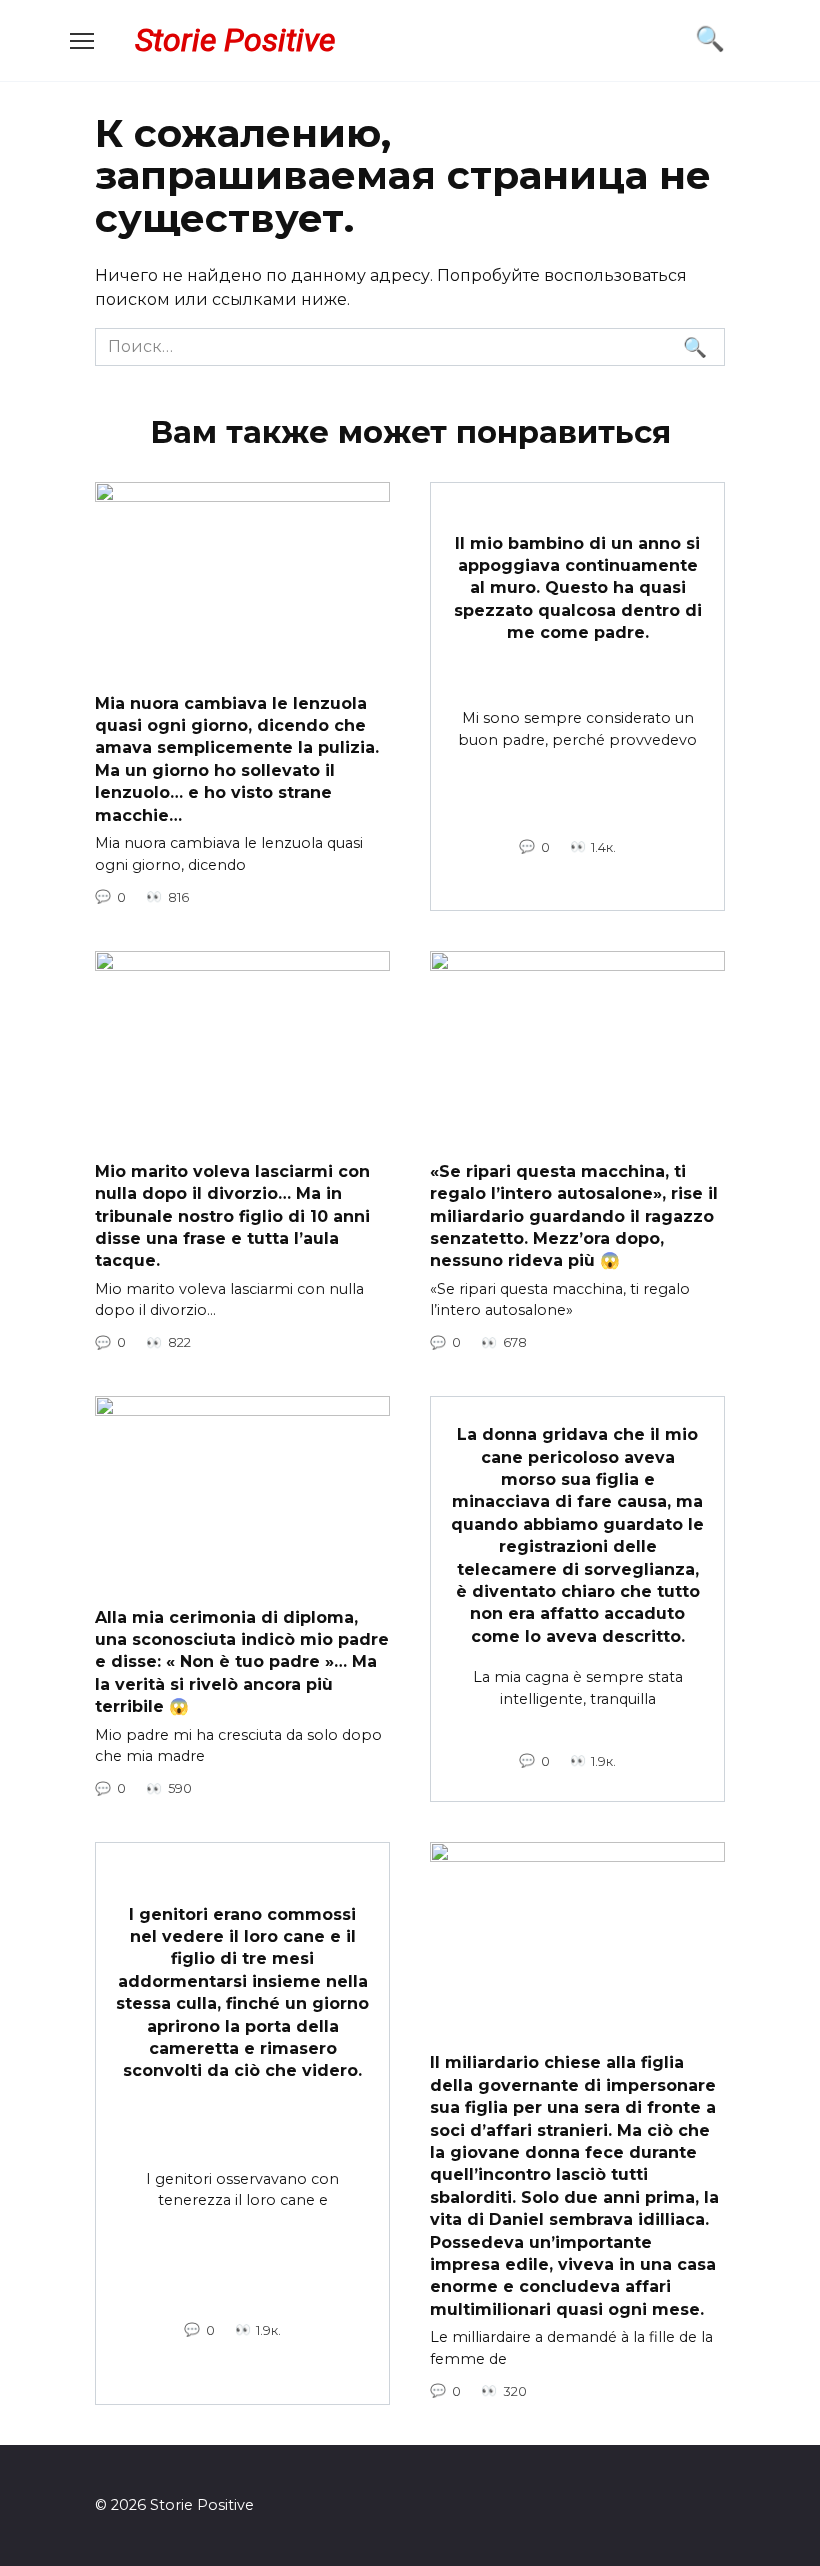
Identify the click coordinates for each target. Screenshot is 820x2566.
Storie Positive (235, 40)
